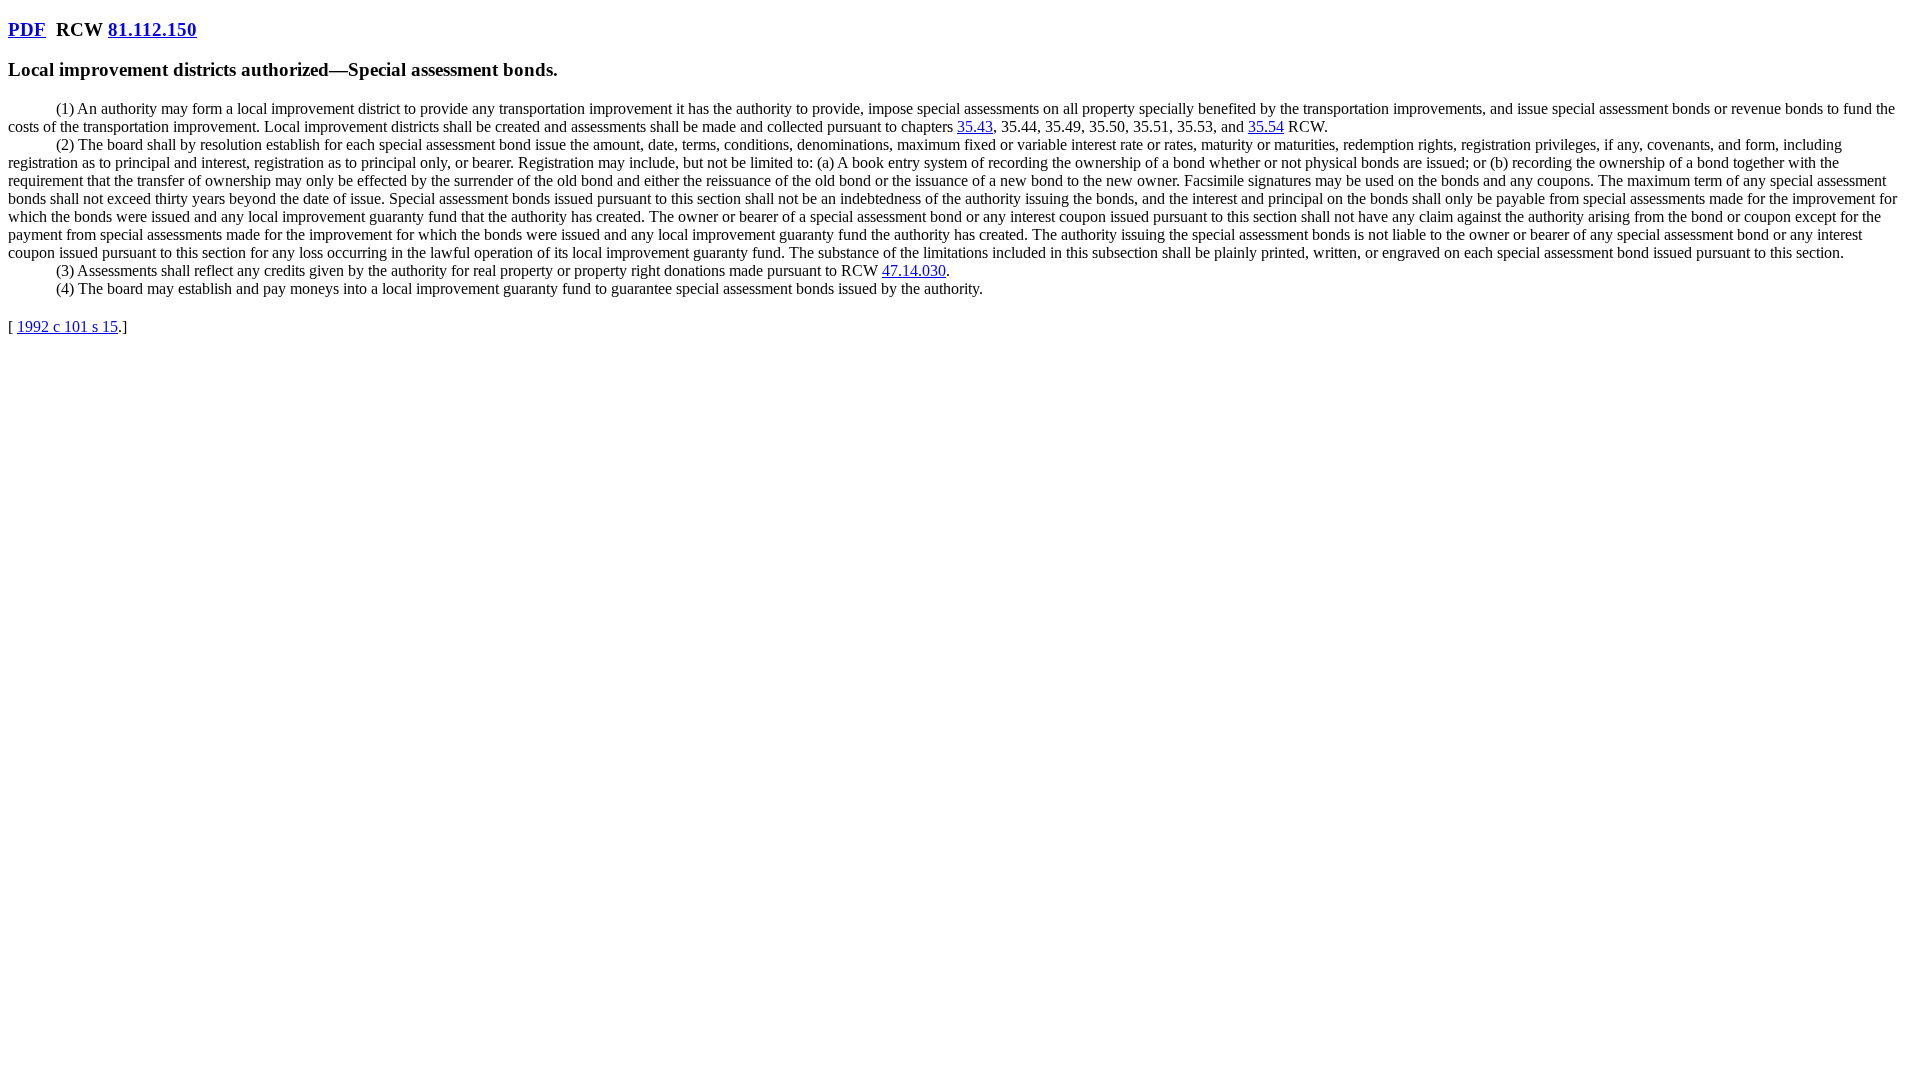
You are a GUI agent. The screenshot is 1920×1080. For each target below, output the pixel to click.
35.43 (975, 126)
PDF (27, 29)
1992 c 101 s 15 (67, 326)
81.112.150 (152, 29)
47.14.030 (914, 270)
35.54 (1266, 126)
